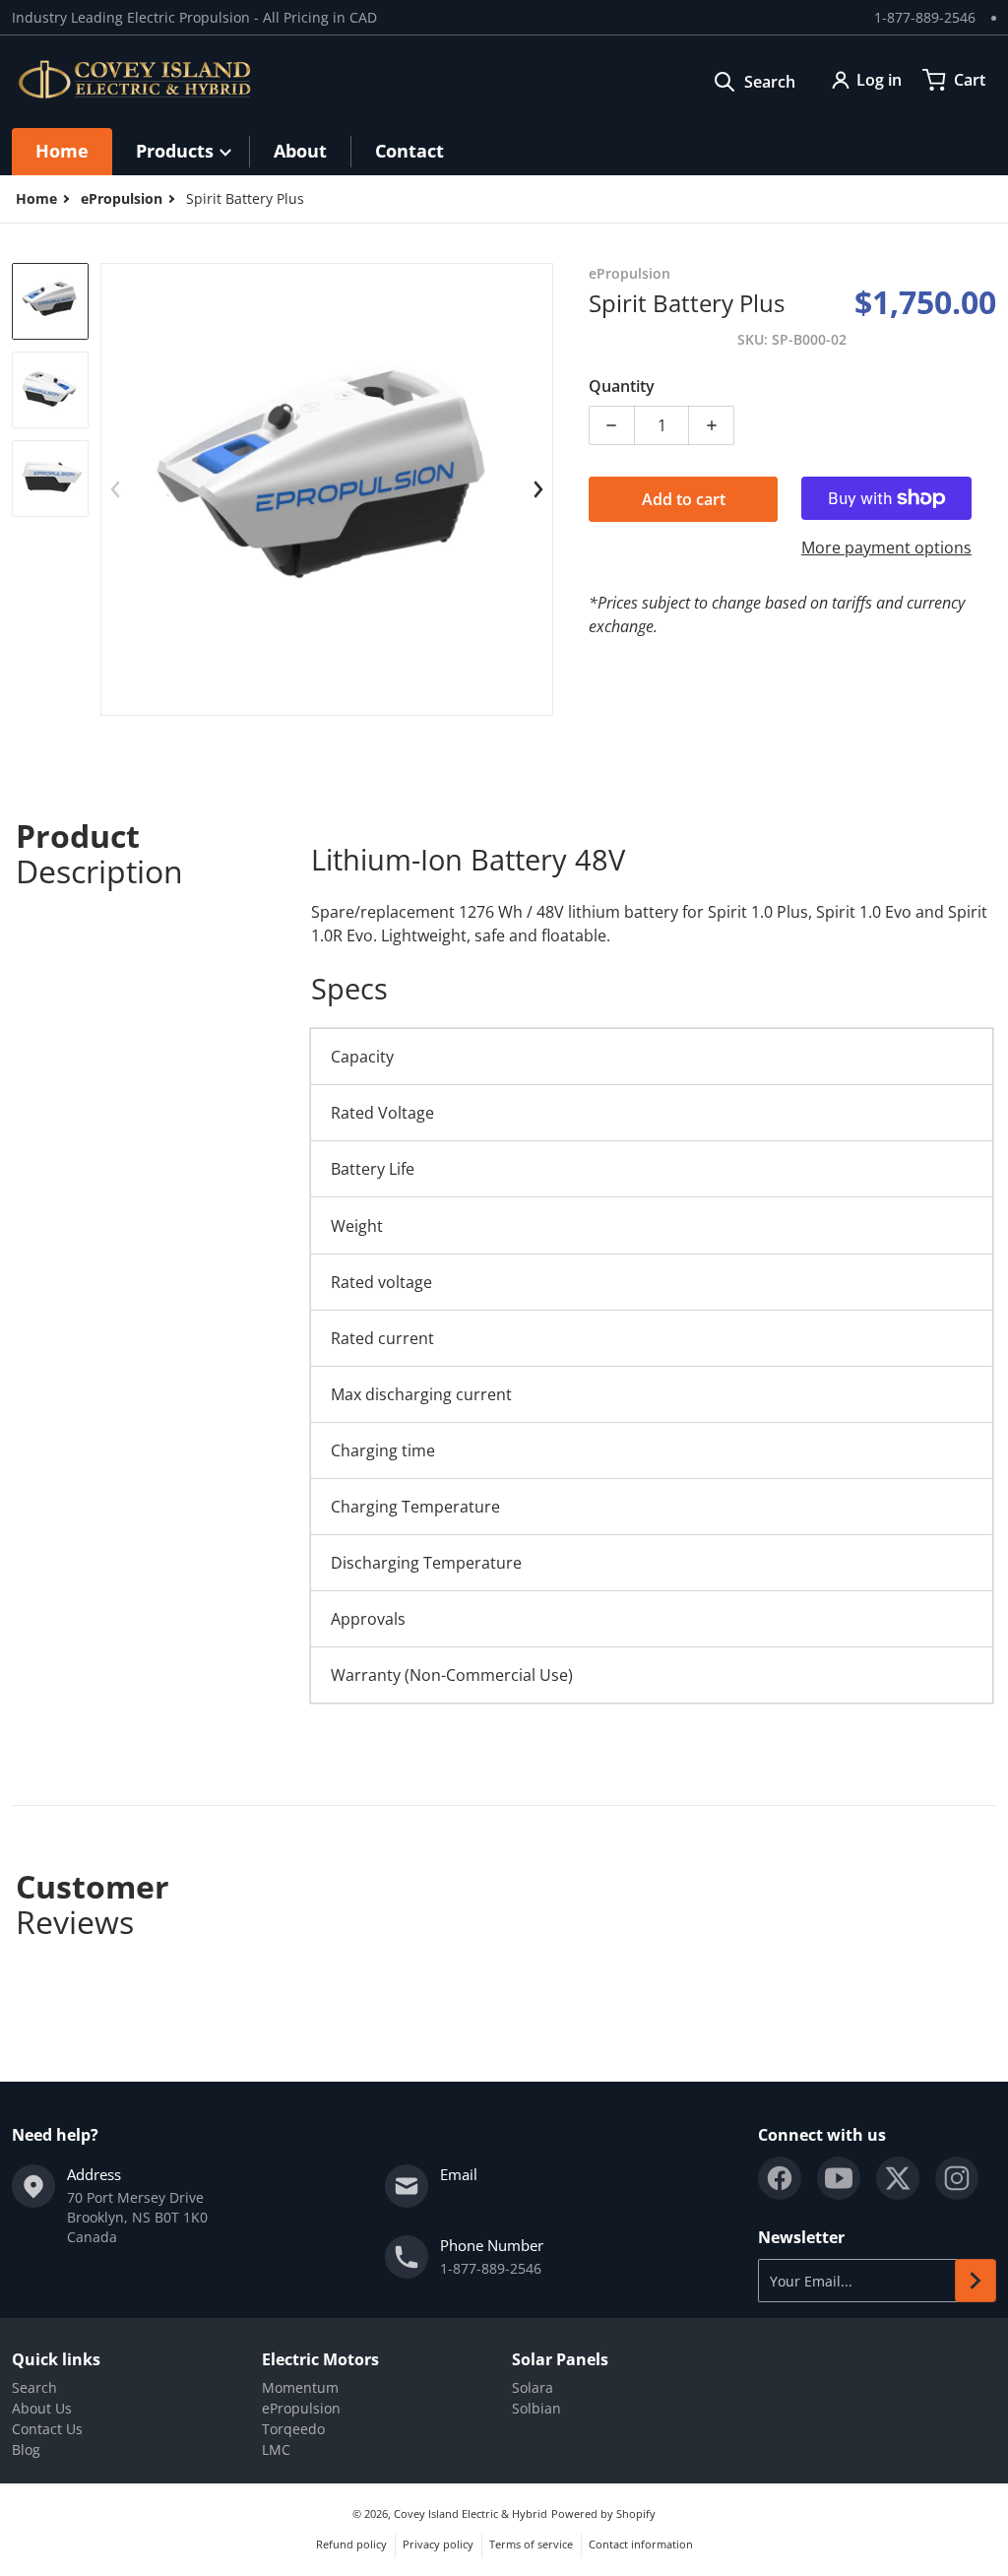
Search (34, 2387)
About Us (42, 2408)
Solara (533, 2387)
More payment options (886, 547)
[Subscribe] (976, 2281)
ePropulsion (122, 198)
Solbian (536, 2408)
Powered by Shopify (603, 2513)
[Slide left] (115, 489)
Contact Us (47, 2429)
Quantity (622, 386)
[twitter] (898, 2178)
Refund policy (351, 2544)
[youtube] (839, 2178)
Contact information (641, 2544)
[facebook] (780, 2178)
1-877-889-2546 (925, 17)
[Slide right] (538, 489)
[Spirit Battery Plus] (50, 301)
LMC (276, 2449)
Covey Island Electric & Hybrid (471, 2513)
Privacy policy (438, 2544)
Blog (26, 2449)
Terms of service (531, 2544)
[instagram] (957, 2178)
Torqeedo (293, 2429)
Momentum (300, 2387)
